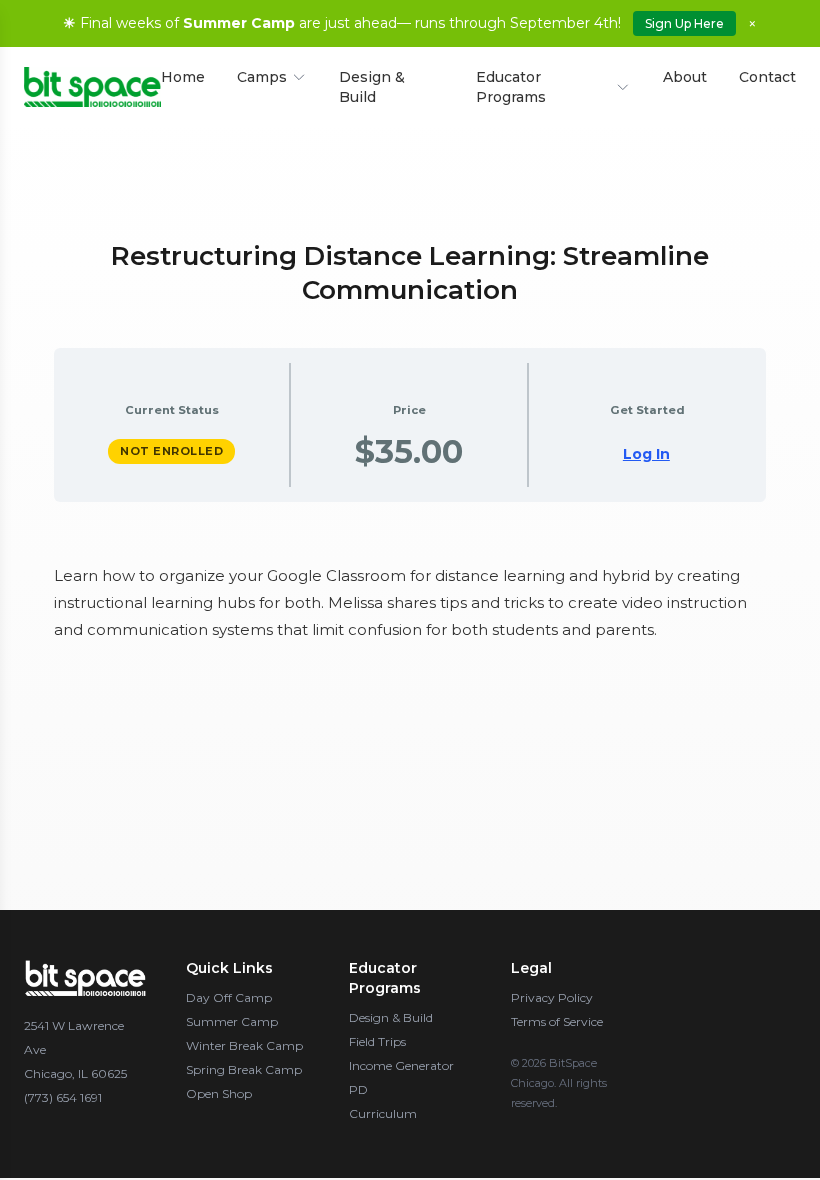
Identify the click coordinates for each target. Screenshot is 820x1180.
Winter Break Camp (244, 1045)
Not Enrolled (171, 451)
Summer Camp (232, 1021)
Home (183, 77)
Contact (767, 77)
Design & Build (372, 87)
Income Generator (401, 1065)
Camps (262, 77)
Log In (646, 454)
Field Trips (377, 1041)
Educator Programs (511, 87)
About (685, 77)
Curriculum (383, 1113)
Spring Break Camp (244, 1069)
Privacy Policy (552, 997)
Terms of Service (557, 1021)
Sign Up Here (684, 23)
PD (358, 1089)
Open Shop (219, 1093)
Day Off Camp (229, 997)
